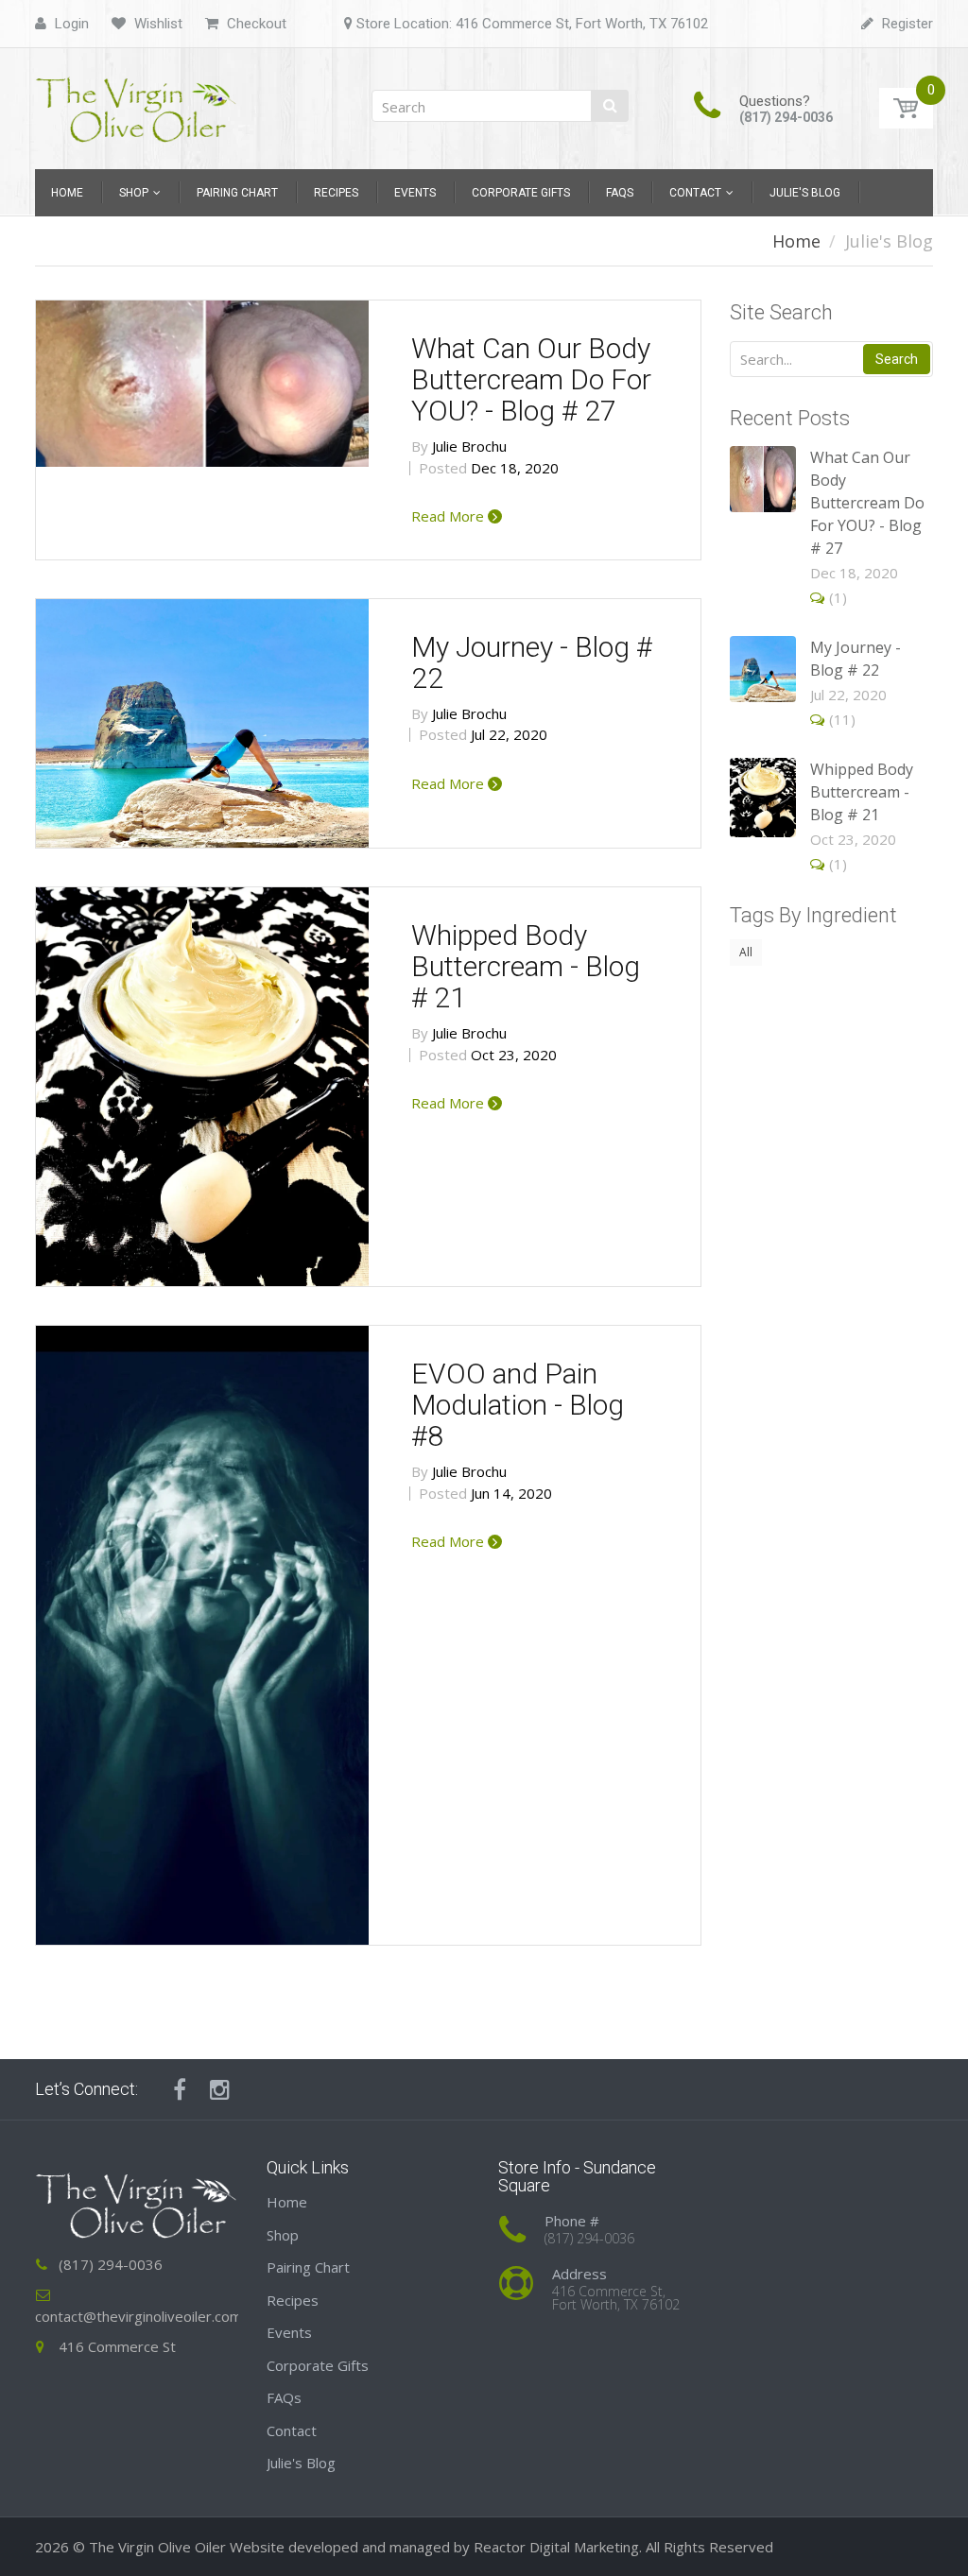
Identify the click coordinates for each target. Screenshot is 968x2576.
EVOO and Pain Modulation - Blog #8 (518, 1405)
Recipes (293, 2300)
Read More (449, 516)
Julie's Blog (301, 2463)
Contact (292, 2430)
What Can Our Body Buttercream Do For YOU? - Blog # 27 (531, 379)
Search (897, 359)
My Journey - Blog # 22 (532, 662)
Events (289, 2332)
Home (796, 241)
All (746, 952)
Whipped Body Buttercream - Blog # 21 (526, 966)
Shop (283, 2235)
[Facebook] (180, 2089)
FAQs (284, 2397)
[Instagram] (220, 2089)
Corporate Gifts (318, 2365)
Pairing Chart (308, 2267)
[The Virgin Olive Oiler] (137, 103)
